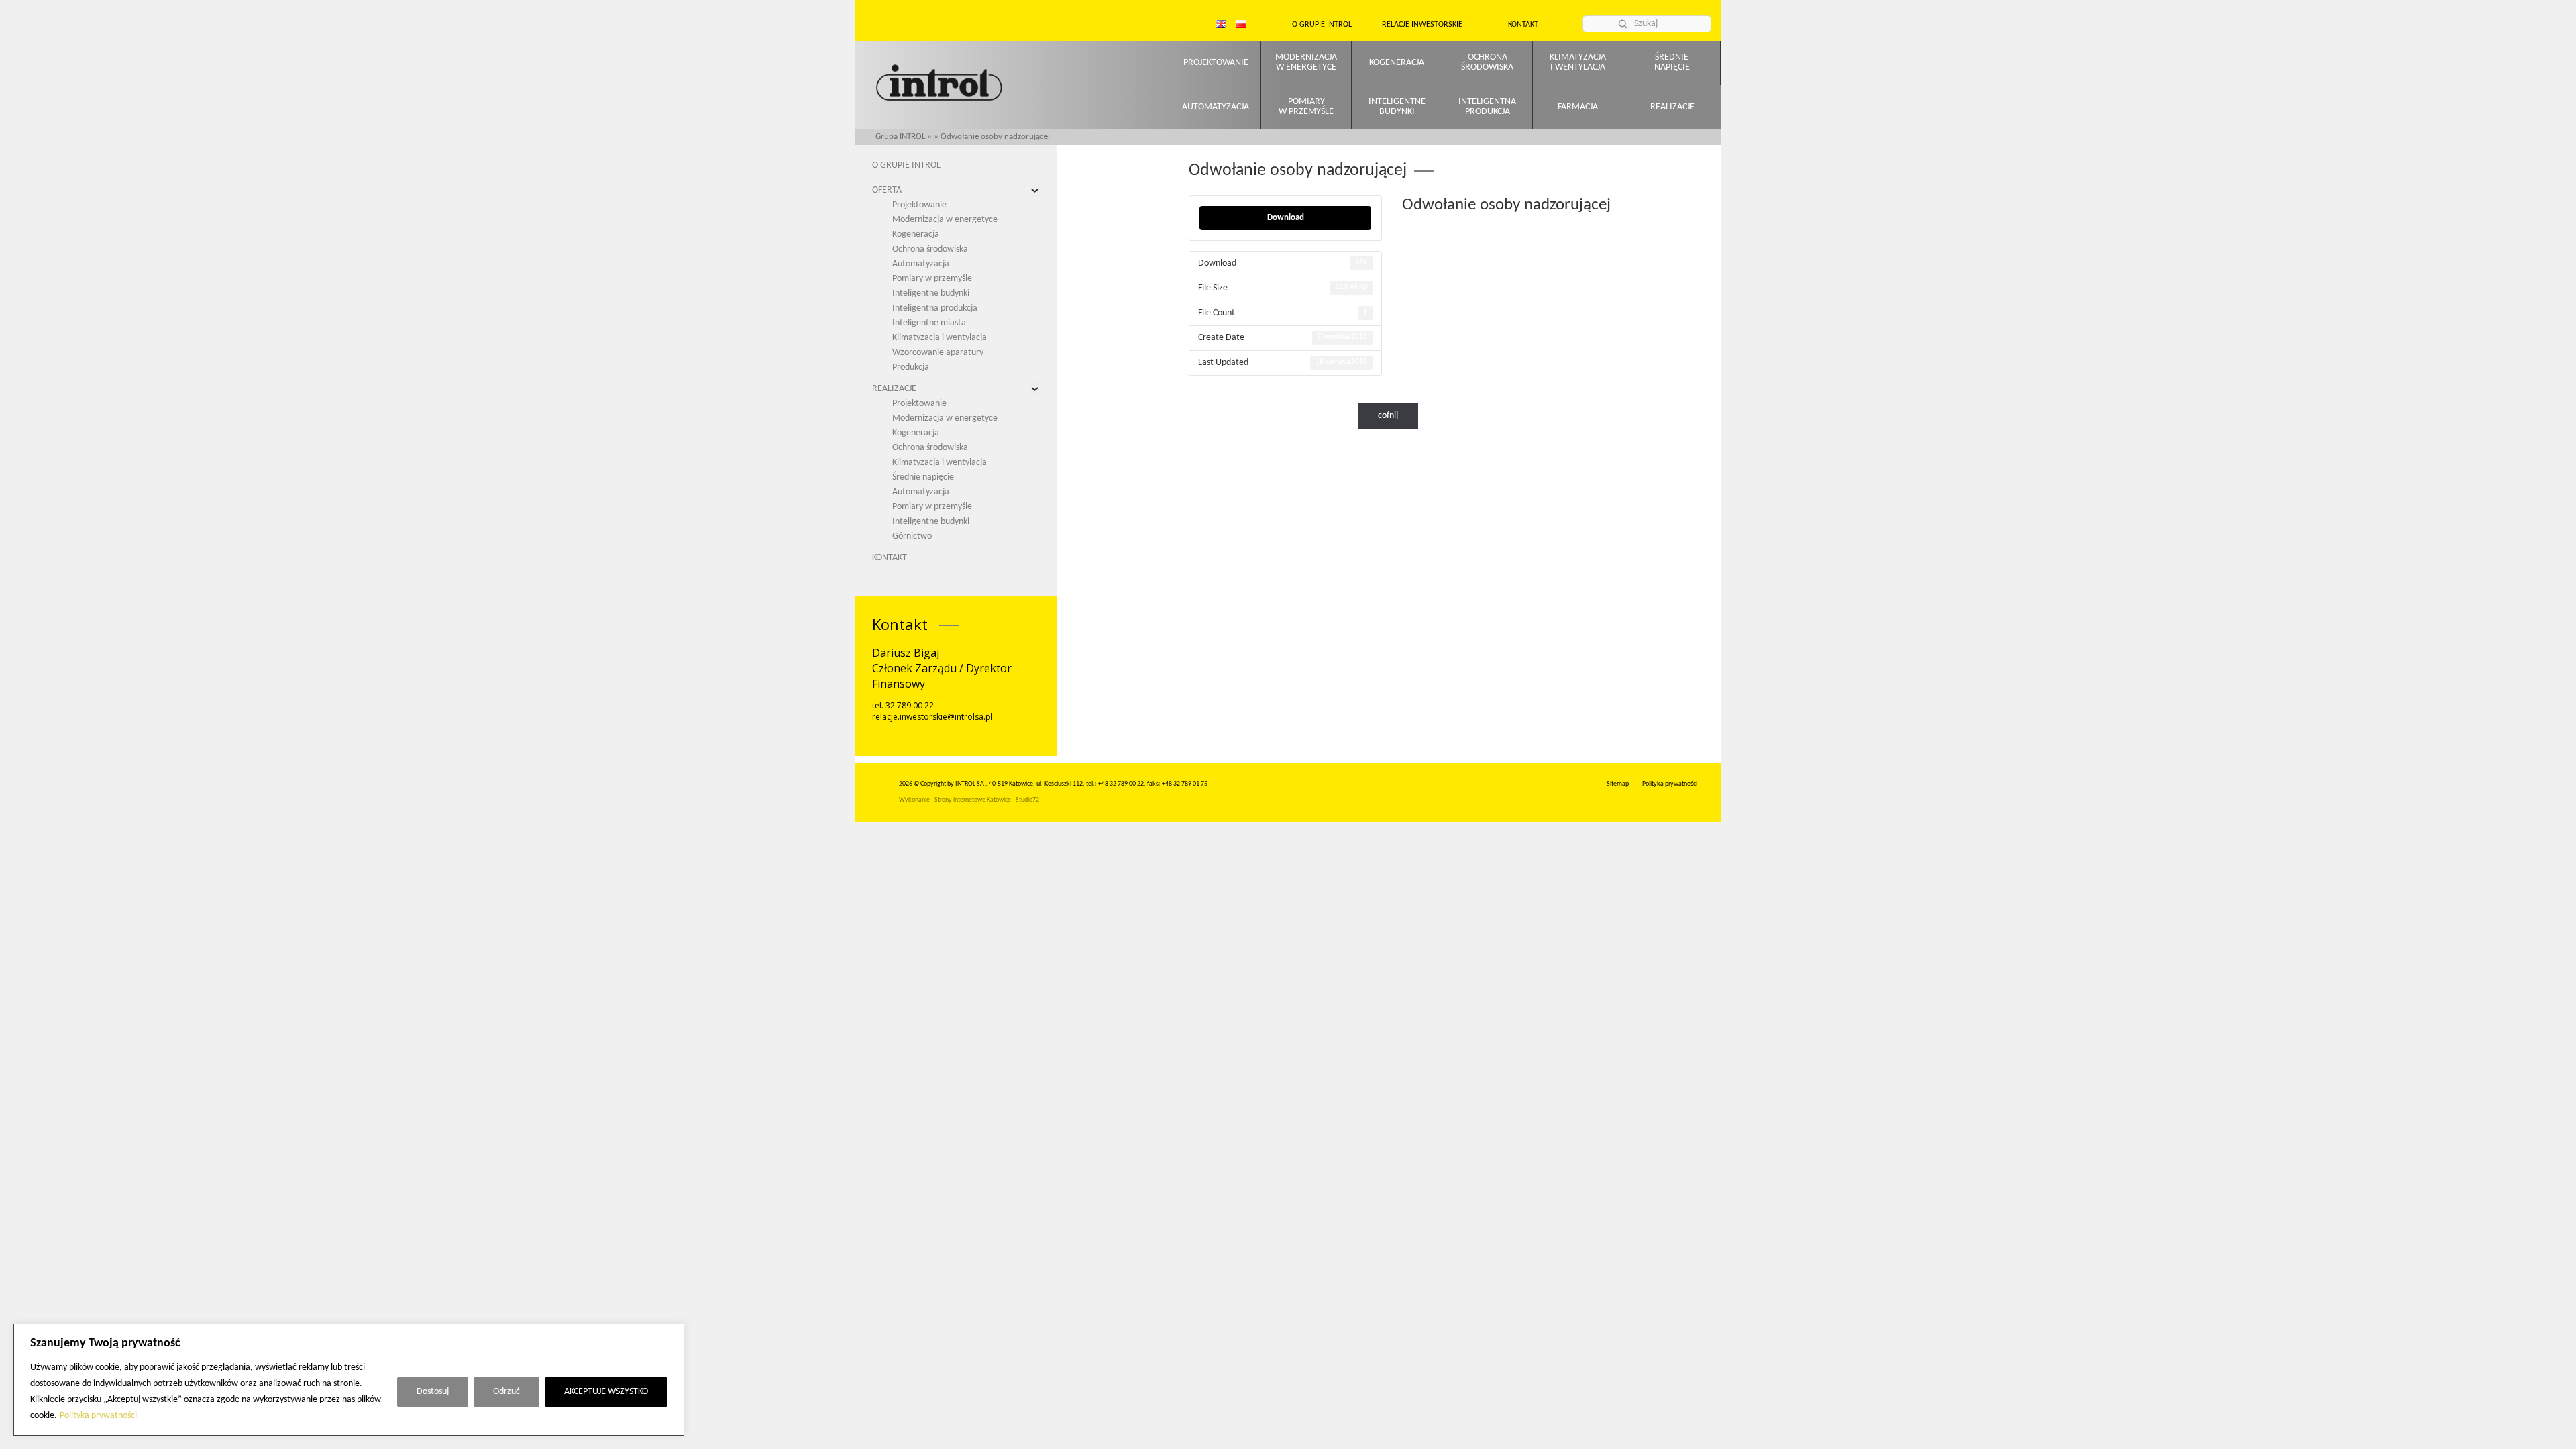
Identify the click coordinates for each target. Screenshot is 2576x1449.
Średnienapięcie (1672, 62)
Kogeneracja (1397, 63)
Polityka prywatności (98, 1416)
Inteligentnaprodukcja (1487, 107)
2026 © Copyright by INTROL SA (942, 784)
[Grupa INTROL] (939, 84)
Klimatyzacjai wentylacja (1578, 62)
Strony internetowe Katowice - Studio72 (987, 800)
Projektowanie (1216, 63)
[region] (349, 1380)
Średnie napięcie (923, 477)
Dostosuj (433, 1392)
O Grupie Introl (1322, 25)
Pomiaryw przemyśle (1306, 107)
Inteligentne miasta (929, 323)
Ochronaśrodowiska (1487, 62)
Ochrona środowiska (930, 249)
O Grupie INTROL (906, 165)
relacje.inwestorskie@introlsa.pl (932, 717)
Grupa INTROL (900, 137)
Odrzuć (506, 1392)
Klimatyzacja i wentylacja (940, 338)
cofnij (1388, 416)
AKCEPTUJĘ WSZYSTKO (606, 1392)
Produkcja (911, 367)
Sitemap (1618, 784)
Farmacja (1578, 107)
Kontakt (1523, 25)
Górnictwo (912, 536)
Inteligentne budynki (931, 293)
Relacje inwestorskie (1422, 25)
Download (1286, 218)
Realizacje (1672, 107)
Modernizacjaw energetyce (1306, 62)
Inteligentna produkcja (935, 308)
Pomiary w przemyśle (932, 279)
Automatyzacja (1216, 107)
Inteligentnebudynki (1397, 107)
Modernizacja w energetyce (945, 220)
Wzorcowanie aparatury (938, 353)
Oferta (887, 190)
